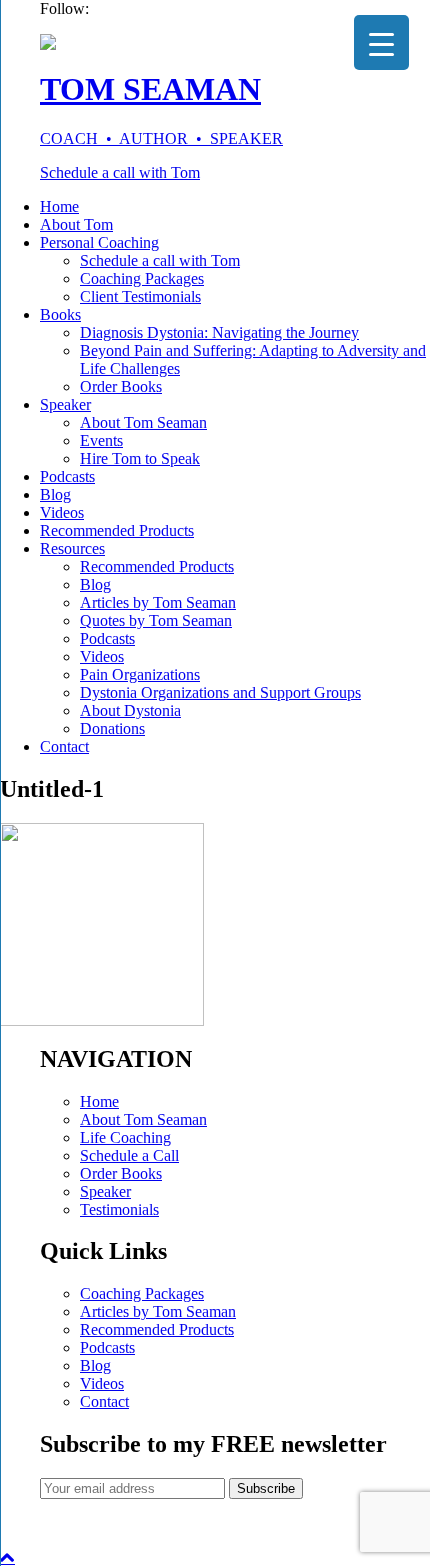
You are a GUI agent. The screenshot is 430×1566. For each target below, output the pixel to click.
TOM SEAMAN (150, 89)
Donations (112, 728)
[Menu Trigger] (381, 42)
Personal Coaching (99, 242)
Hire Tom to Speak (140, 458)
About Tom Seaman (143, 422)
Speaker (65, 404)
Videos (62, 512)
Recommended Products (117, 530)
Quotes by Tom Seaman (156, 620)
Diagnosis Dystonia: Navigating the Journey (219, 332)
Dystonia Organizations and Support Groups (220, 692)
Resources (72, 548)
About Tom (76, 224)
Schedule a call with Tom (120, 172)
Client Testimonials (140, 296)
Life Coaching (125, 1137)
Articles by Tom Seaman (158, 602)
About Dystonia (130, 710)
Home (59, 206)
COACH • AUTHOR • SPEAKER (161, 138)
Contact (64, 746)
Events (101, 440)
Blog (55, 494)
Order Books (121, 386)
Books (60, 314)
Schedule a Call (129, 1155)
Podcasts (67, 476)
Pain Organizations (140, 674)
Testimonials (119, 1209)
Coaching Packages (142, 278)
